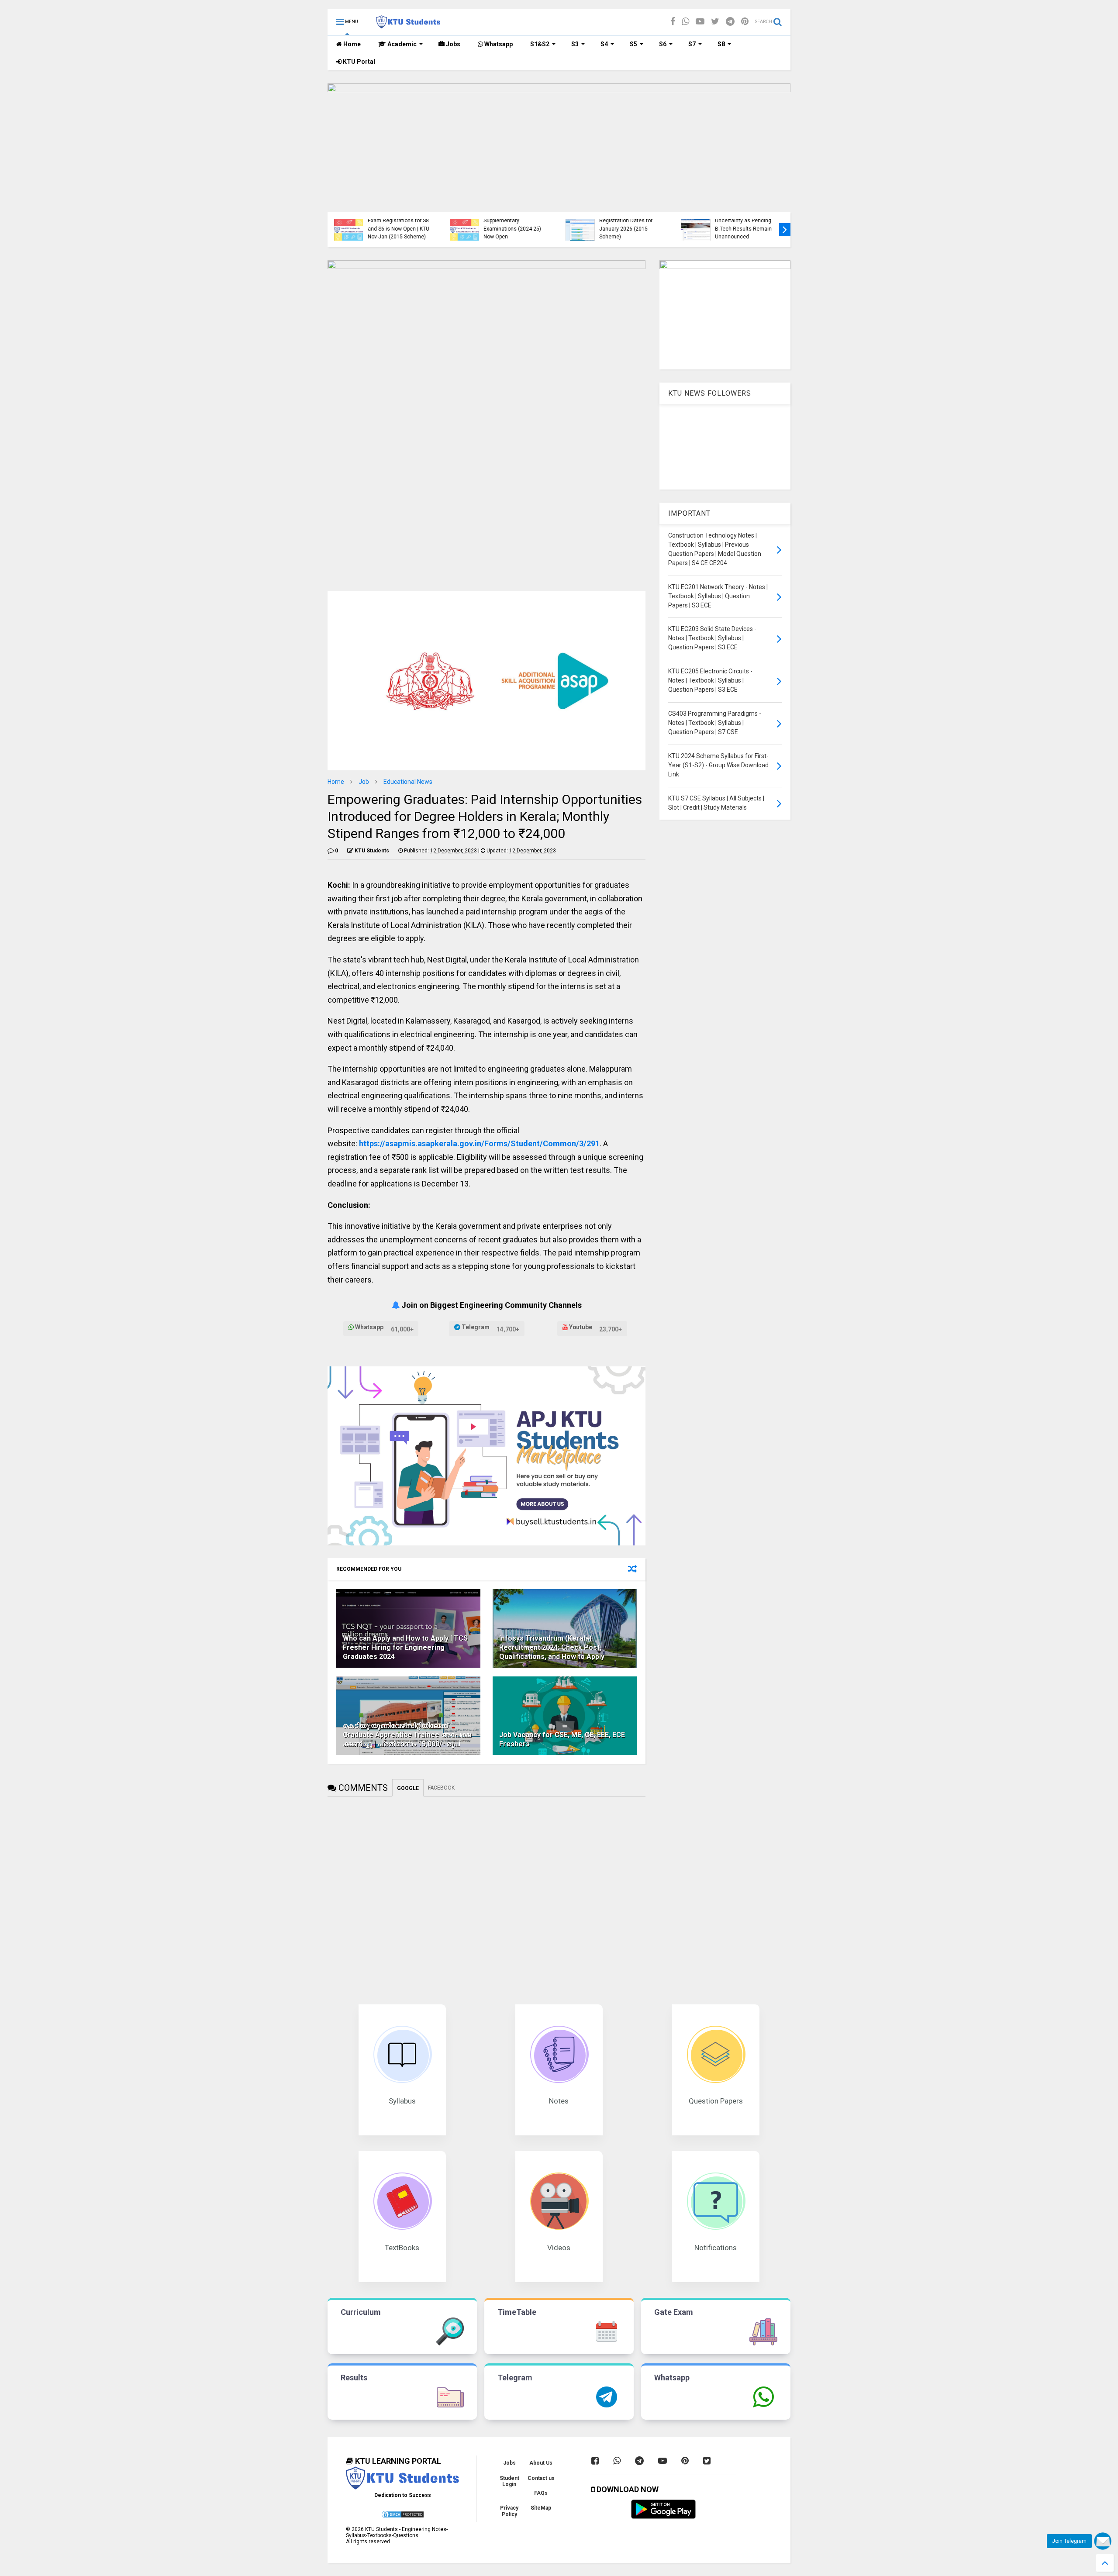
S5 (633, 44)
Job (364, 782)
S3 (575, 44)
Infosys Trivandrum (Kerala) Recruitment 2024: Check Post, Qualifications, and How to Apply (552, 1647)
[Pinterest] (745, 22)
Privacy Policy (509, 2511)
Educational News (408, 782)
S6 (663, 44)
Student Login (509, 2481)
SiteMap (541, 2508)
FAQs (541, 2493)
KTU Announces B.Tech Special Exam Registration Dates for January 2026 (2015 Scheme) (628, 221)
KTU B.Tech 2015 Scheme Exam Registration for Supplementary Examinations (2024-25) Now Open (515, 221)
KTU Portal (358, 62)
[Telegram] (730, 22)
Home (351, 44)
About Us (541, 2463)
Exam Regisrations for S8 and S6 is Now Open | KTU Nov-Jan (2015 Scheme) (399, 229)
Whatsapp (498, 44)
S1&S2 (540, 44)
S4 (604, 44)
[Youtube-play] (700, 22)
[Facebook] (673, 22)
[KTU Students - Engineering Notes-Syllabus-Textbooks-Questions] (408, 24)
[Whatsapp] (685, 22)
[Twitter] (715, 22)
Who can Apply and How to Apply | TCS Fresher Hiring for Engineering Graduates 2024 (405, 1647)
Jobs (452, 44)
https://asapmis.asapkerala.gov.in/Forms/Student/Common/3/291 (479, 1143)
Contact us (541, 2478)
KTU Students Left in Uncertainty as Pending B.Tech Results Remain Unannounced (743, 225)
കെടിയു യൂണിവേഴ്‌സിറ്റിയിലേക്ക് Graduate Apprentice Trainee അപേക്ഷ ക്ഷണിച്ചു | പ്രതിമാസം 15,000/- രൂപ (407, 1735)
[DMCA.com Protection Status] (403, 2517)
